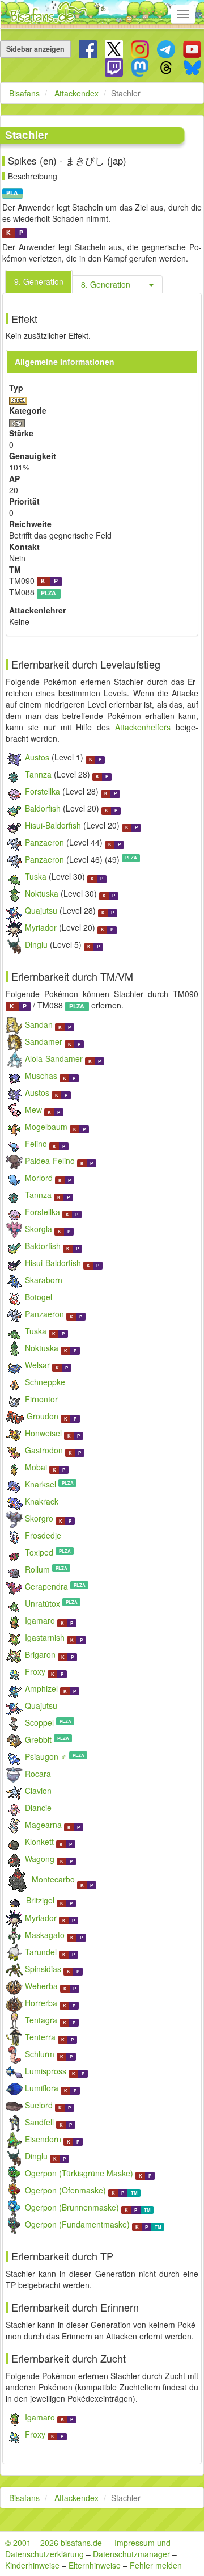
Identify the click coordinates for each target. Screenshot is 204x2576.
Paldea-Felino (50, 1161)
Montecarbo (53, 1879)
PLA (12, 193)
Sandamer (44, 1041)
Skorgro (39, 1518)
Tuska (36, 876)
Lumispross (46, 2071)
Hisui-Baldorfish (53, 825)
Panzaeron (44, 842)
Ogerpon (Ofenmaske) (65, 2190)
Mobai (36, 1467)
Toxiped (39, 1552)
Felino (36, 1144)
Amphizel (41, 1688)
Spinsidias (43, 1969)
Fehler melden (156, 2565)
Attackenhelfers (143, 727)
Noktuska (42, 893)
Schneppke (45, 1382)
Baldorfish (43, 808)
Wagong (40, 1859)
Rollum (37, 1569)
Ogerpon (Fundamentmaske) (77, 2224)
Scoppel (39, 1722)
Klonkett (39, 1842)
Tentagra (41, 2020)
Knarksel (41, 1484)
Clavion (38, 1791)
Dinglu (36, 944)
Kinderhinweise (32, 2565)
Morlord (39, 1178)
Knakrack (42, 1501)
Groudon (42, 1416)
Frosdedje (43, 1535)
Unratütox (42, 1603)
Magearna (43, 1825)
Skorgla (39, 1229)
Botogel (39, 1297)
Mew (33, 1110)
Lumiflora (42, 2088)
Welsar (37, 1365)
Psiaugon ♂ (46, 1756)
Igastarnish (45, 1637)
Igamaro (40, 1620)
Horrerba (41, 2003)
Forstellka (42, 791)
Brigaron (40, 1654)
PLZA (48, 593)
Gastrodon (44, 1450)
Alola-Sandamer (54, 1058)
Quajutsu (41, 910)
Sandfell (39, 2122)
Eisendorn (43, 2139)
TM (134, 2193)
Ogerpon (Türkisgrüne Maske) (79, 2173)
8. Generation (106, 284)
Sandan (39, 1024)
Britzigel (40, 1900)
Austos (37, 757)
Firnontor (41, 1399)
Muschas (41, 1075)
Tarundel (41, 1952)
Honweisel (43, 1433)
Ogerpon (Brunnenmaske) (72, 2207)
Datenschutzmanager (131, 2554)
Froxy (35, 1671)
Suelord (39, 2105)
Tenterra (40, 2037)
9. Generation (39, 281)
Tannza (38, 774)
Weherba (41, 1986)
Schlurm (40, 2054)
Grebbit (38, 1739)
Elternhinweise (95, 2565)
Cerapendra (46, 1586)
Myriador (41, 927)
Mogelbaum (46, 1127)
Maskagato (45, 1935)
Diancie (38, 1808)
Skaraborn (44, 1280)
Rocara (38, 1774)
